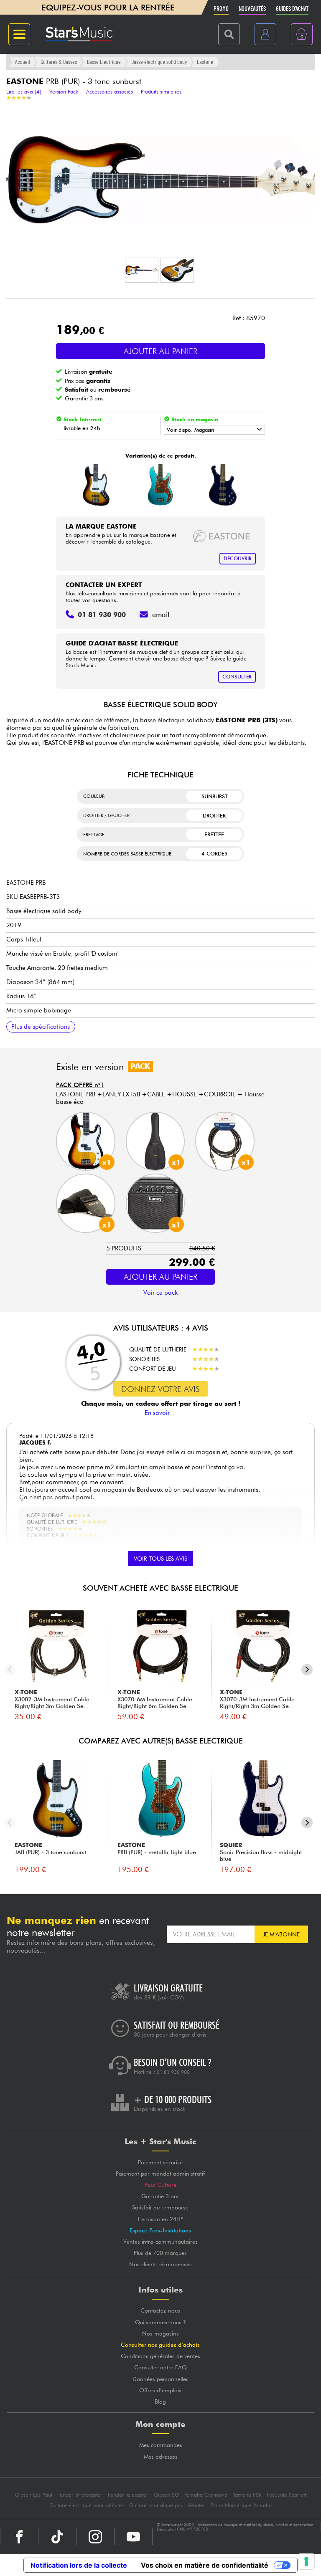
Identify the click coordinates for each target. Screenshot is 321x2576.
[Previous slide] (10, 1670)
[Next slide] (307, 1670)
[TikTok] (57, 2537)
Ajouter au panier (160, 351)
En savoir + (161, 1413)
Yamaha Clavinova (206, 2495)
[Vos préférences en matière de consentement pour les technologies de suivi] (306, 2561)
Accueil (23, 62)
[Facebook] (19, 2537)
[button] (142, 270)
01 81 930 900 (173, 2072)
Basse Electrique (104, 62)
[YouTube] (133, 2537)
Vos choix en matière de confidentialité (205, 2565)
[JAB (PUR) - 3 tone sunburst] (96, 485)
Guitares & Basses (59, 62)
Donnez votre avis (160, 1389)
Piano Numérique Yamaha (241, 2505)
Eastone (205, 62)
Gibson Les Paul (34, 2495)
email (161, 615)
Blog (160, 2401)
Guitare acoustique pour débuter (167, 2505)
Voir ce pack (160, 1293)
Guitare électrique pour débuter (87, 2505)
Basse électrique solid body (159, 62)
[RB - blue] (223, 485)
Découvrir (238, 558)
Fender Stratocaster (80, 2495)
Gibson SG (166, 2495)
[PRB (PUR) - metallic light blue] (159, 485)
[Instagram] (95, 2537)
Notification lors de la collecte (79, 2565)
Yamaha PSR (247, 2495)
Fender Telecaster (128, 2495)
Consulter (237, 677)
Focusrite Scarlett (286, 2495)
